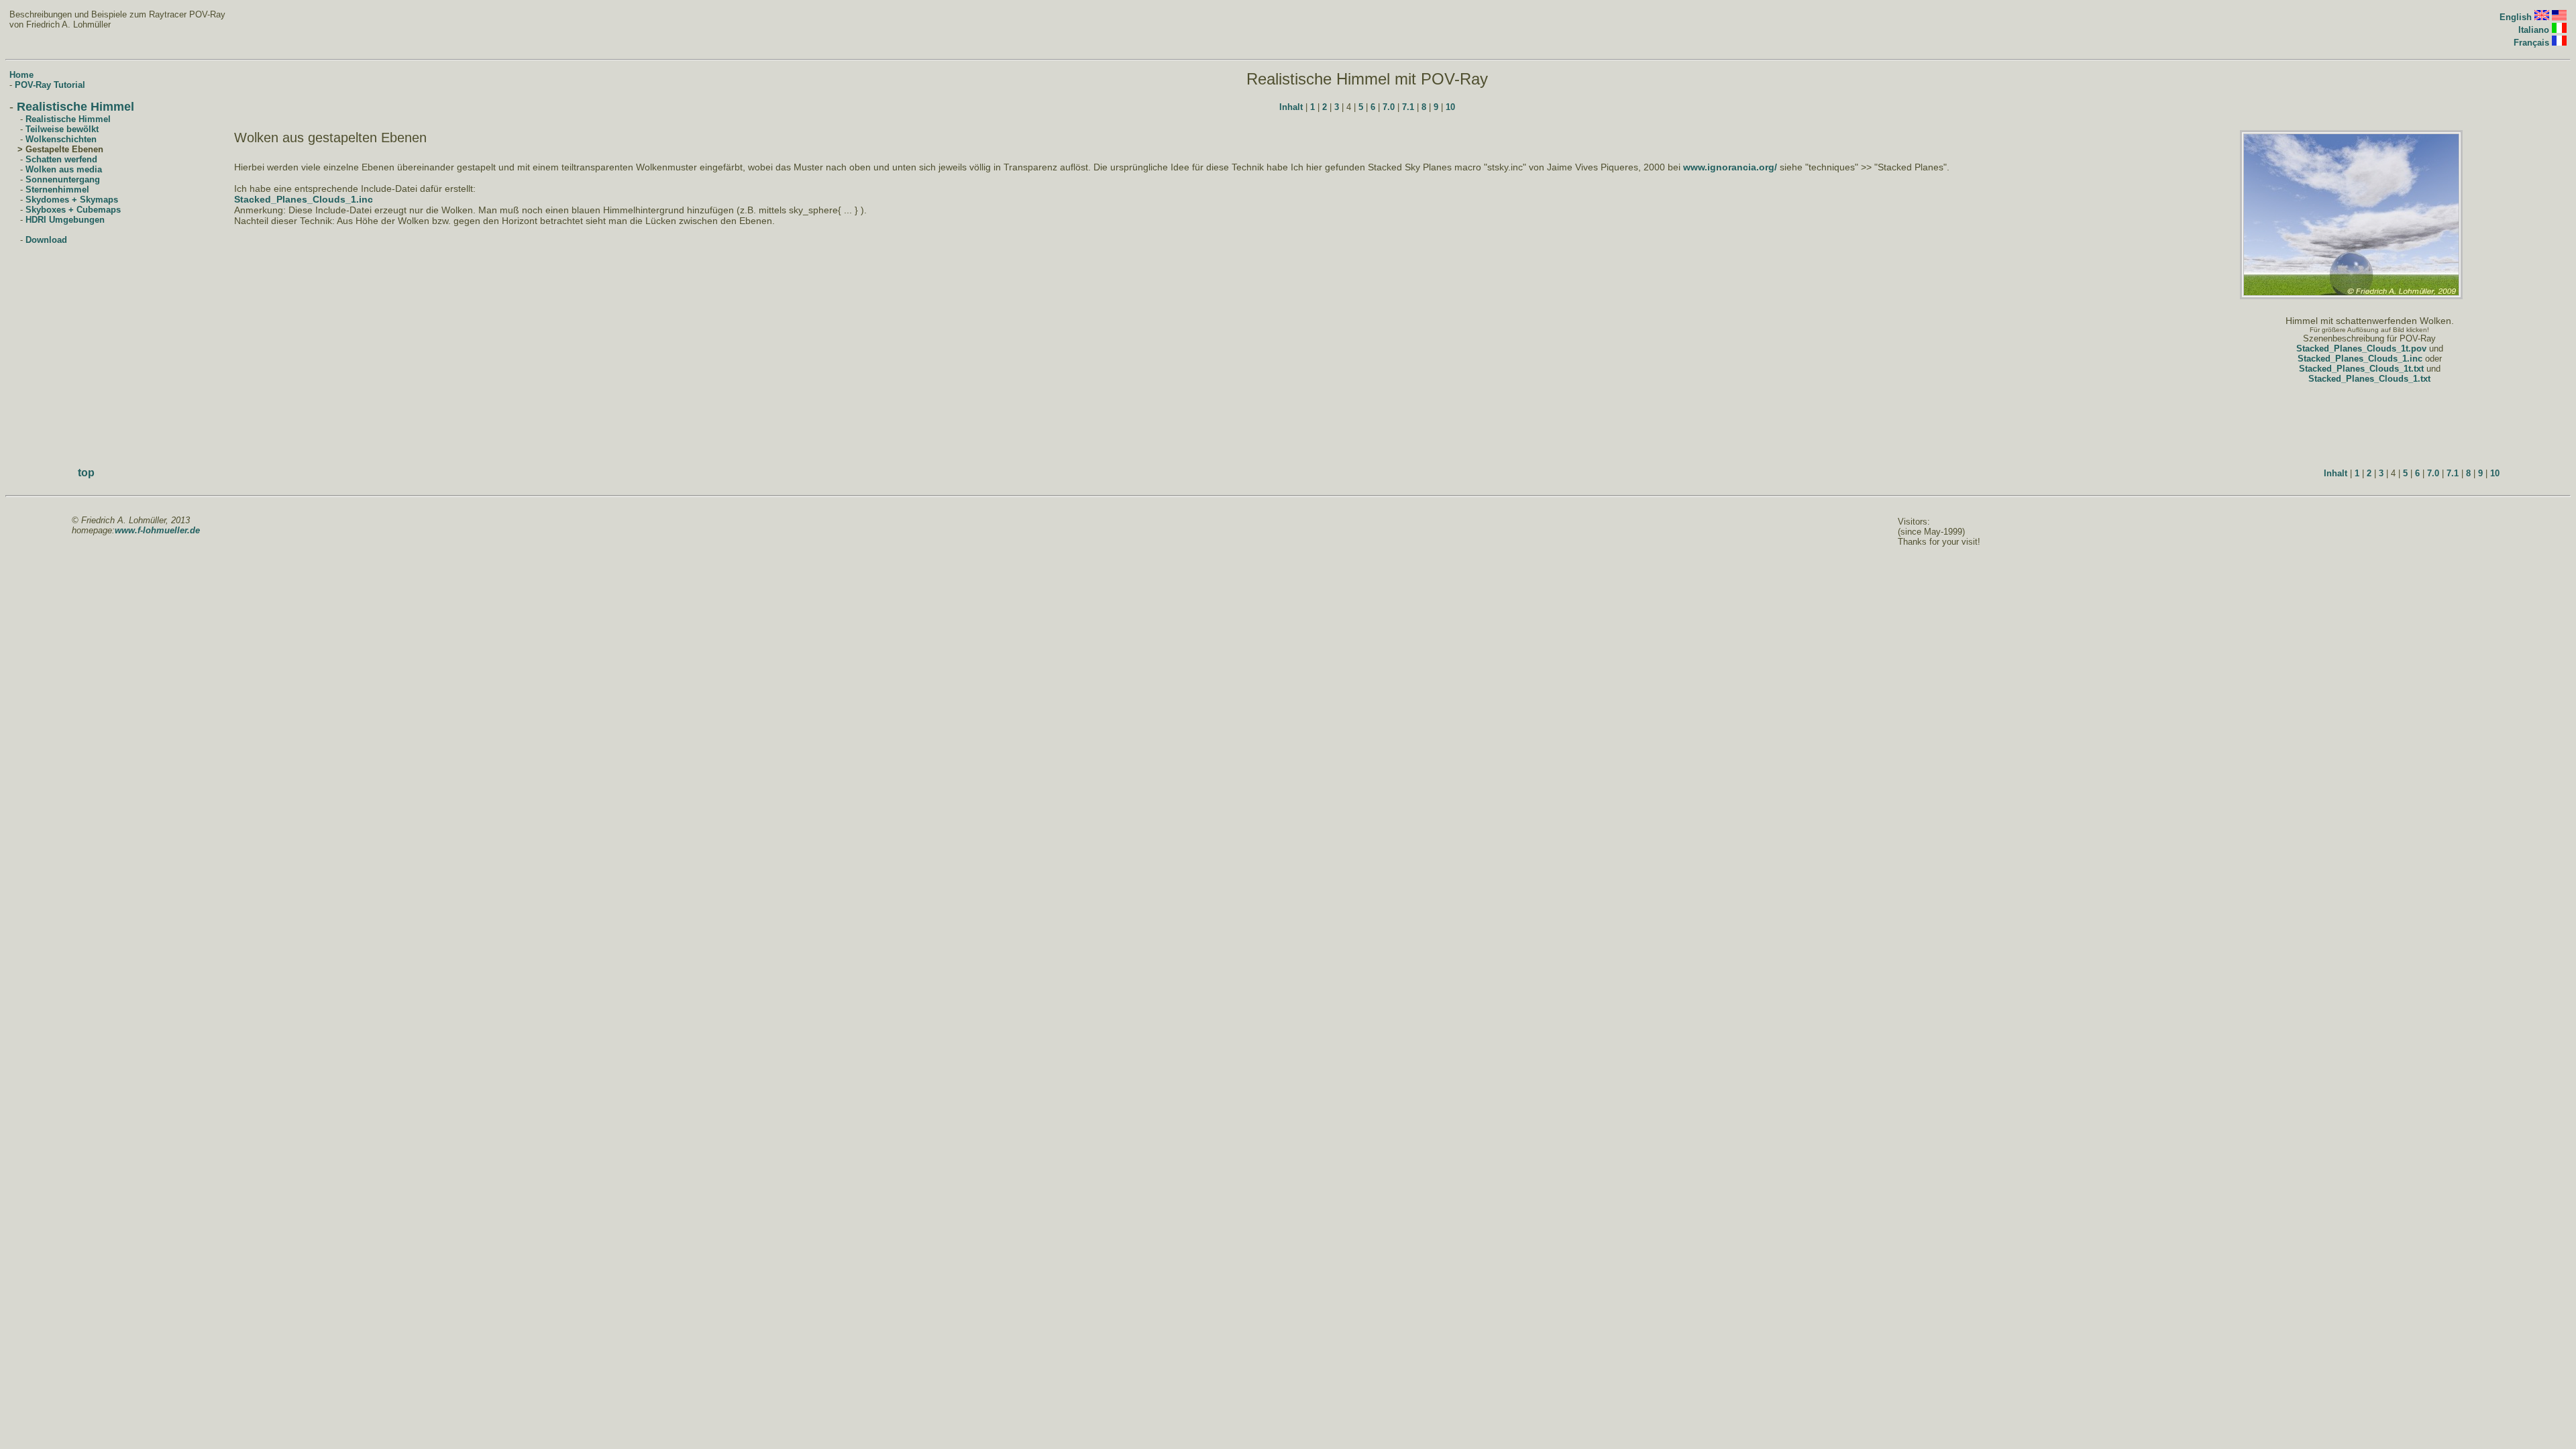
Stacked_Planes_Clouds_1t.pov (2361, 348)
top (86, 473)
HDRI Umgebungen (65, 220)
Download (46, 240)
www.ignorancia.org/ (1730, 167)
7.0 (1389, 107)
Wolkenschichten (61, 139)
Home (21, 75)
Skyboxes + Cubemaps (73, 210)
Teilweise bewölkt (62, 129)
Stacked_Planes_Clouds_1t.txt (2361, 369)
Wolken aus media (64, 169)
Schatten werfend (61, 159)
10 (1450, 107)
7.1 (1408, 107)
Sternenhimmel (57, 190)
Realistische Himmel (75, 107)
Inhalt (1291, 107)
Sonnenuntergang (63, 179)
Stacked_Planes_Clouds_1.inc (304, 199)
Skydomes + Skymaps (72, 200)
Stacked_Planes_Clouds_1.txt (2369, 379)
